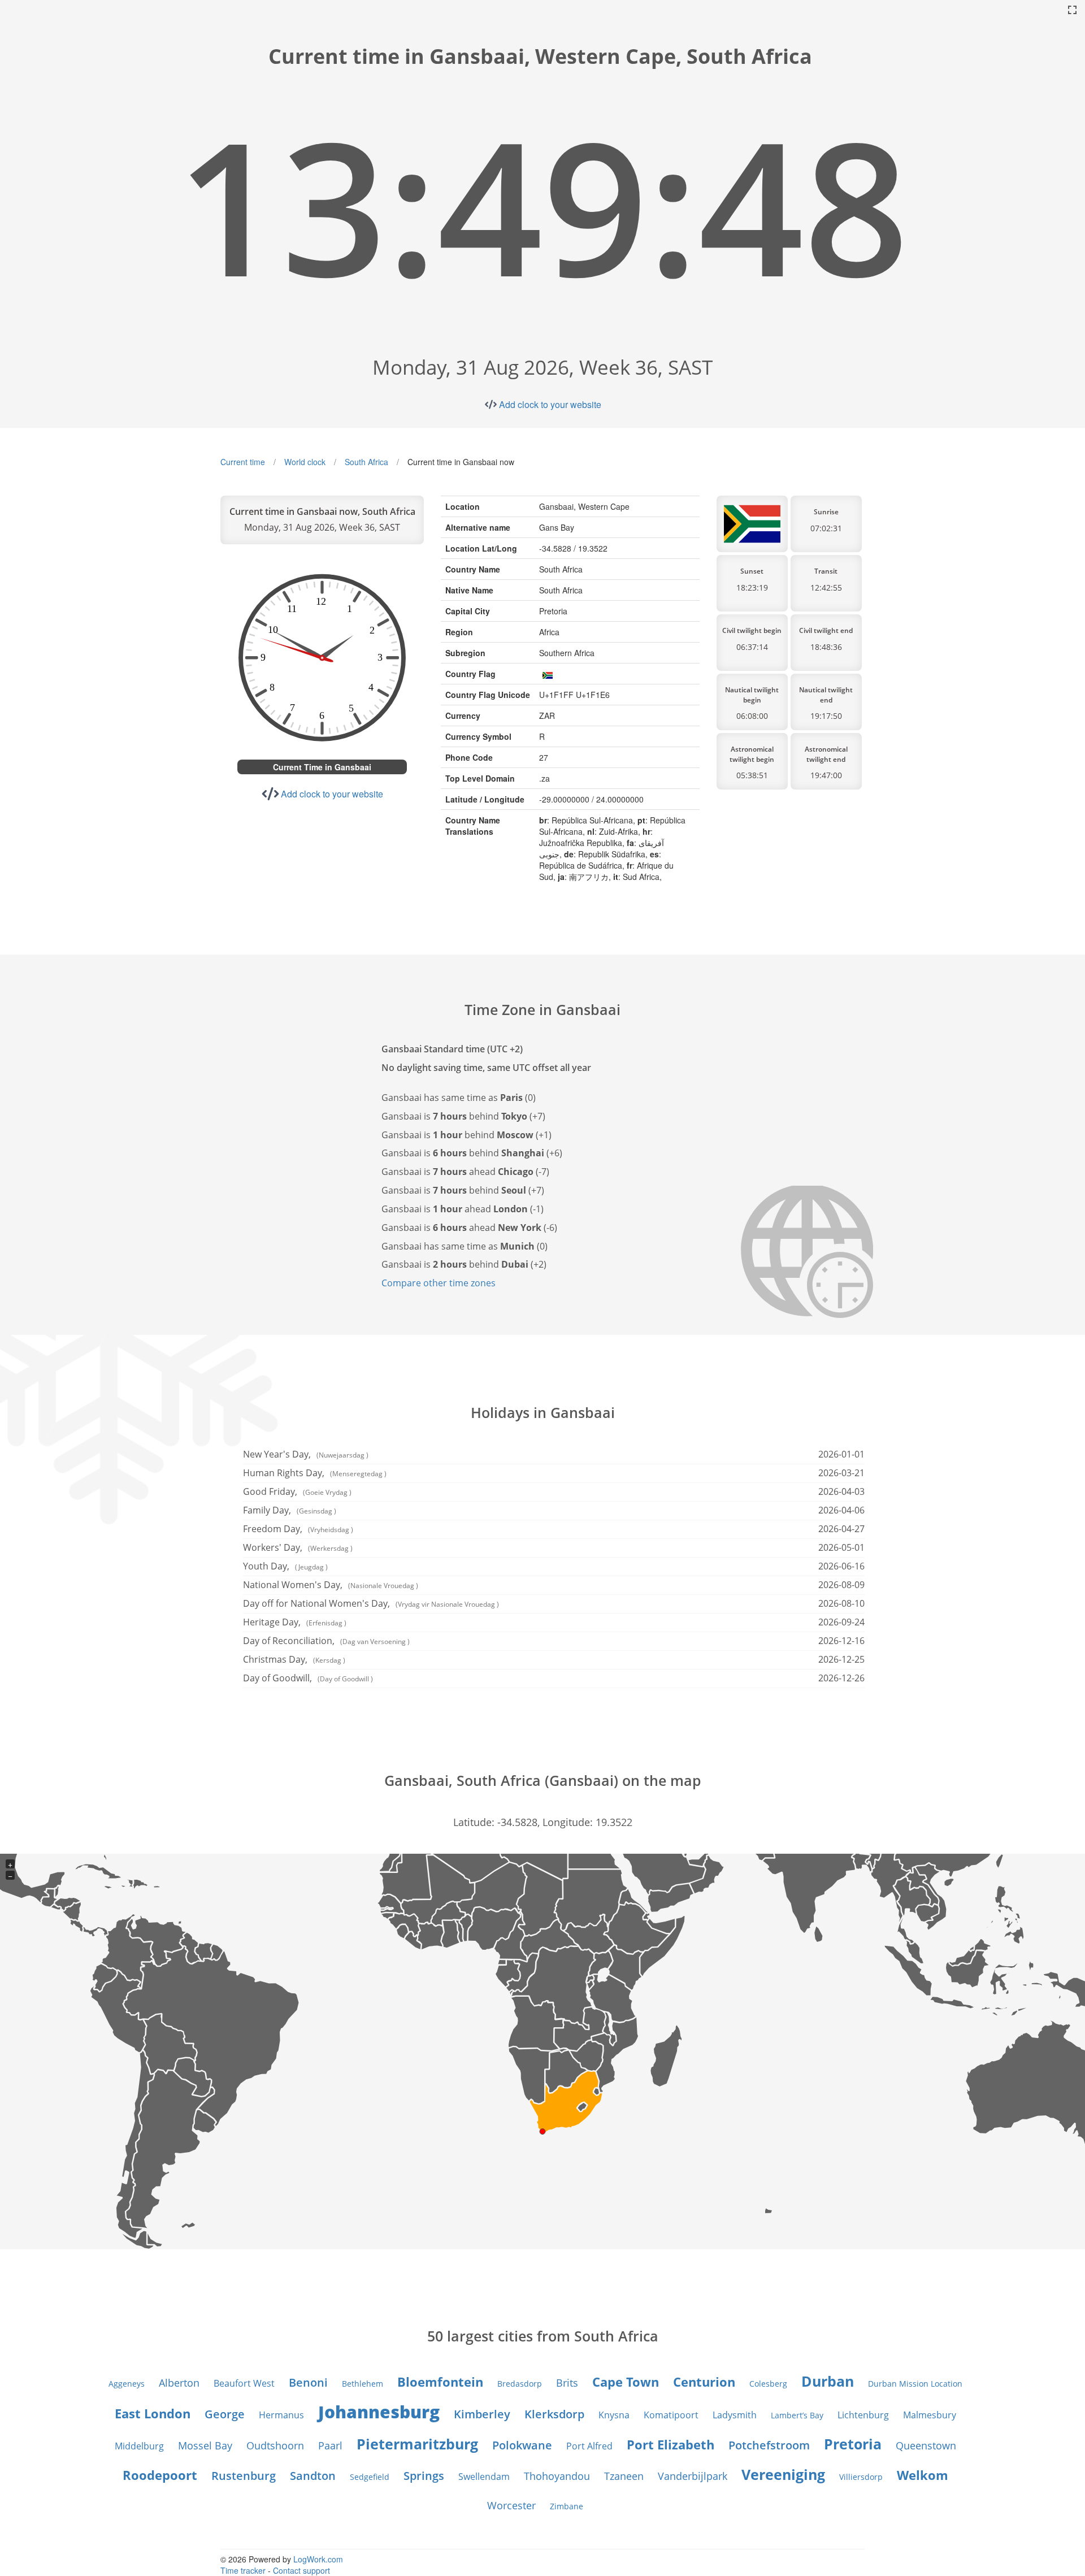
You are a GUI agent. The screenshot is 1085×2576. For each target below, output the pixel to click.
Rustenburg (244, 2476)
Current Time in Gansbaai (322, 767)
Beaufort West (244, 2383)
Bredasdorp (520, 2384)
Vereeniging (783, 2474)
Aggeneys (127, 2384)
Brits (567, 2383)
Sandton (313, 2476)
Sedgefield (370, 2477)
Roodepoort (160, 2475)
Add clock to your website (550, 404)
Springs (424, 2476)
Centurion (704, 2382)
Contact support (301, 2570)
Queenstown (926, 2445)
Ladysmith (735, 2415)
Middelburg (139, 2446)
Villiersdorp (861, 2477)
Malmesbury (930, 2415)
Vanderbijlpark (693, 2476)
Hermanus (281, 2415)
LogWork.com (318, 2559)
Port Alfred (589, 2446)
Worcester (511, 2505)
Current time (243, 462)
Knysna (614, 2415)
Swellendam (484, 2477)
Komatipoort (671, 2415)
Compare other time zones (439, 1283)
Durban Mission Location (915, 2384)
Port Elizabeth (670, 2444)
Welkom (923, 2475)
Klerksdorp (554, 2414)
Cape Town (626, 2382)
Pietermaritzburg (417, 2444)
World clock (305, 462)
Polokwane (522, 2445)
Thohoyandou (557, 2476)
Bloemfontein (440, 2382)
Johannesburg (379, 2412)
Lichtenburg (863, 2415)
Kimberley (482, 2414)
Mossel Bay (205, 2445)
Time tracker (243, 2570)
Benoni (308, 2382)
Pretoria (853, 2444)
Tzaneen (624, 2476)
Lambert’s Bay (797, 2415)
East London (153, 2413)
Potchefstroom (769, 2445)
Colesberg (768, 2384)
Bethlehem (363, 2384)
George (225, 2414)
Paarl (330, 2445)
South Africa (366, 462)
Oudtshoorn (275, 2445)
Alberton (179, 2383)
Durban (828, 2381)
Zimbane (567, 2506)
